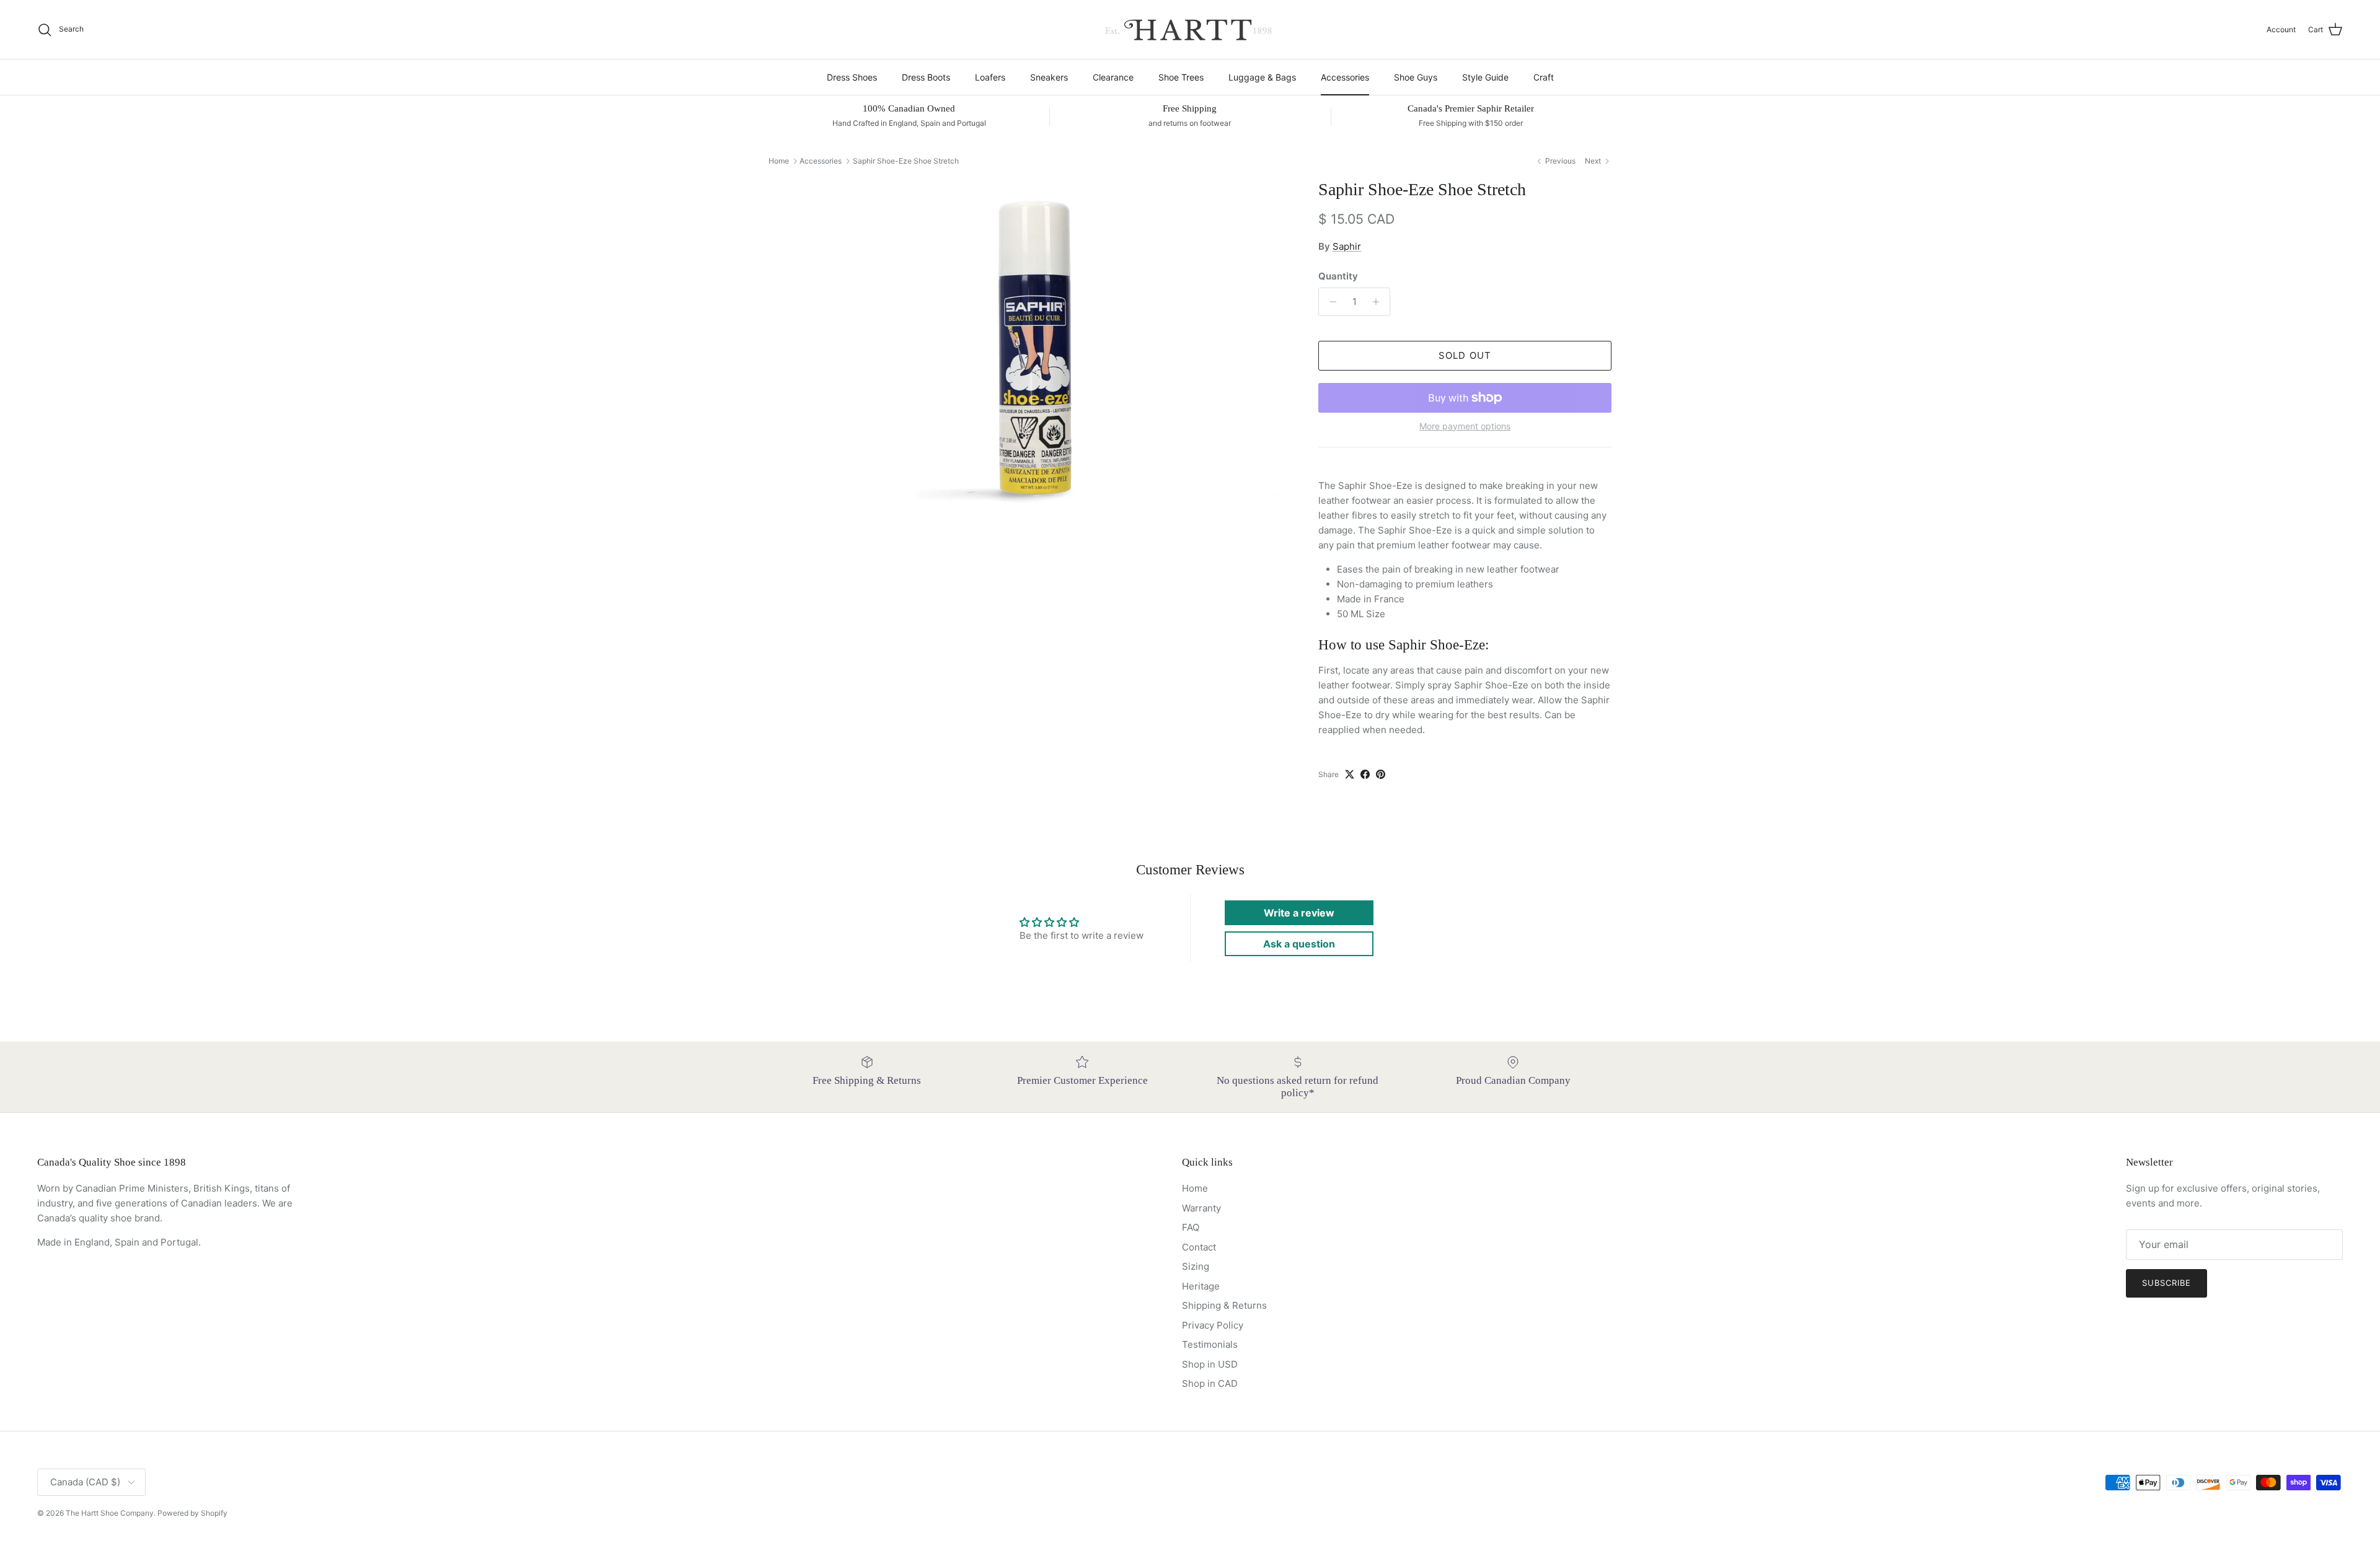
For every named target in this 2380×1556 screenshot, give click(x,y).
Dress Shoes (852, 77)
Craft (1544, 77)
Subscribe (2166, 1283)
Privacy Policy (1213, 1325)
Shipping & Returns (1224, 1305)
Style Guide (1485, 77)
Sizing (1196, 1266)
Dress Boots (926, 77)
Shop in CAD (1210, 1383)
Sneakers (1049, 77)
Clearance (1113, 77)
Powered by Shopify (192, 1513)
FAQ (1191, 1227)
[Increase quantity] (1379, 302)
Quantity (1338, 276)
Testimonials (1210, 1344)
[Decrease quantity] (1330, 302)
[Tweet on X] (1350, 774)
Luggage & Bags (1262, 77)
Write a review (1299, 913)
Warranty (1201, 1208)
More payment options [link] (1465, 426)
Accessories (1345, 77)
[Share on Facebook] (1365, 774)
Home (779, 161)
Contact (1199, 1247)
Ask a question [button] (1299, 944)
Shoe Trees (1181, 77)
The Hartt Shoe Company (110, 1513)
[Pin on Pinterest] (1381, 774)
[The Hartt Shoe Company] (1190, 29)
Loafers (990, 77)
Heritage (1201, 1286)
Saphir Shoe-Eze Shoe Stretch (906, 161)
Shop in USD (1210, 1364)
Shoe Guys (1416, 77)
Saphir (1347, 246)
